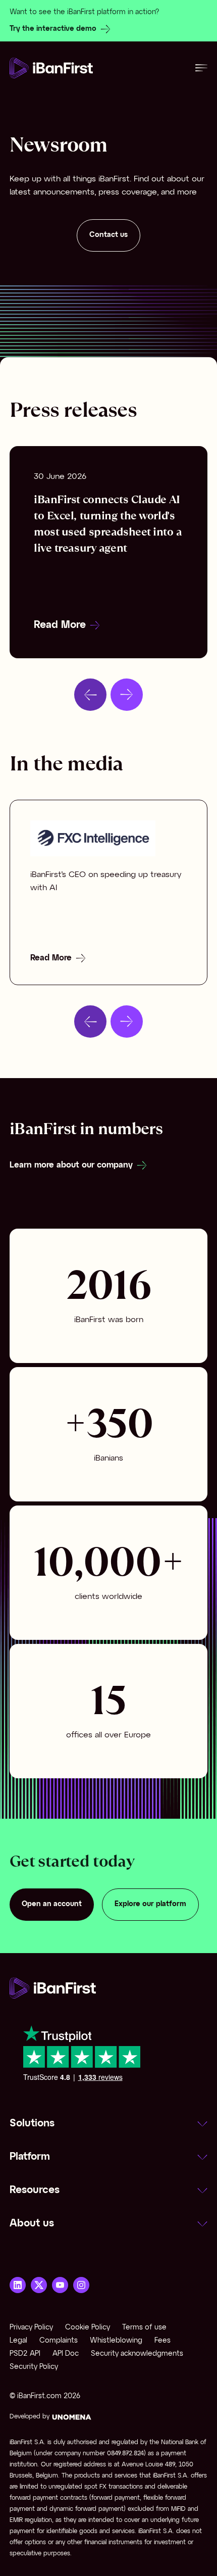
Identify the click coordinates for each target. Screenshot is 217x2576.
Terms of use (144, 2328)
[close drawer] (201, 68)
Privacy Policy (31, 2328)
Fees (162, 2341)
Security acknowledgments (137, 2354)
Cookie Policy (88, 2328)
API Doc (66, 2354)
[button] (108, 2124)
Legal (18, 2341)
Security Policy (34, 2367)
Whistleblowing (116, 2341)
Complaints (59, 2341)
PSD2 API (25, 2354)
